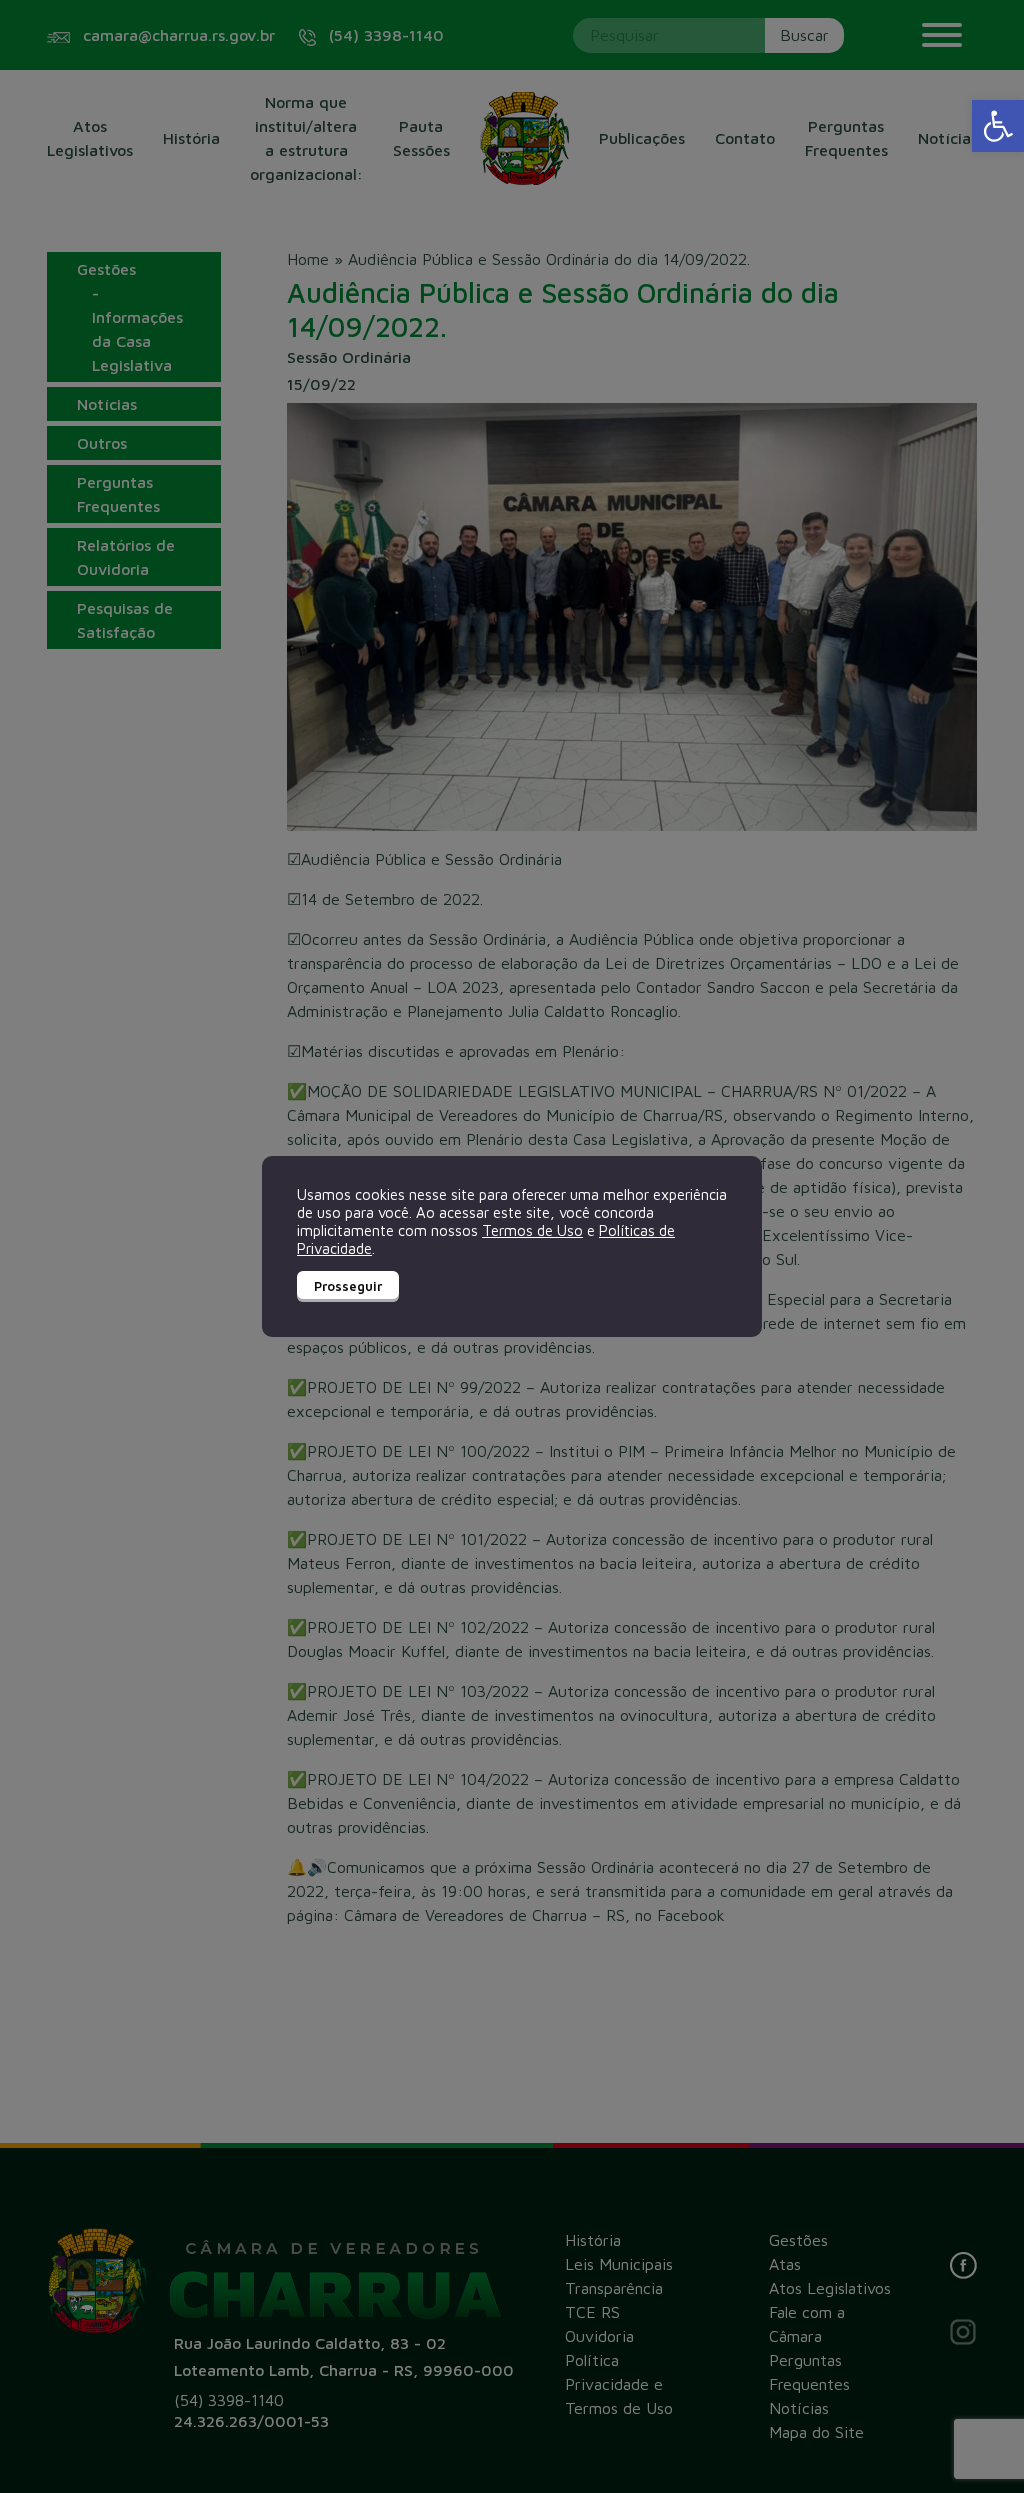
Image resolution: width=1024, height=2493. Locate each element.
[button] (998, 126)
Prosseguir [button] (348, 1286)
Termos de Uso (532, 1230)
